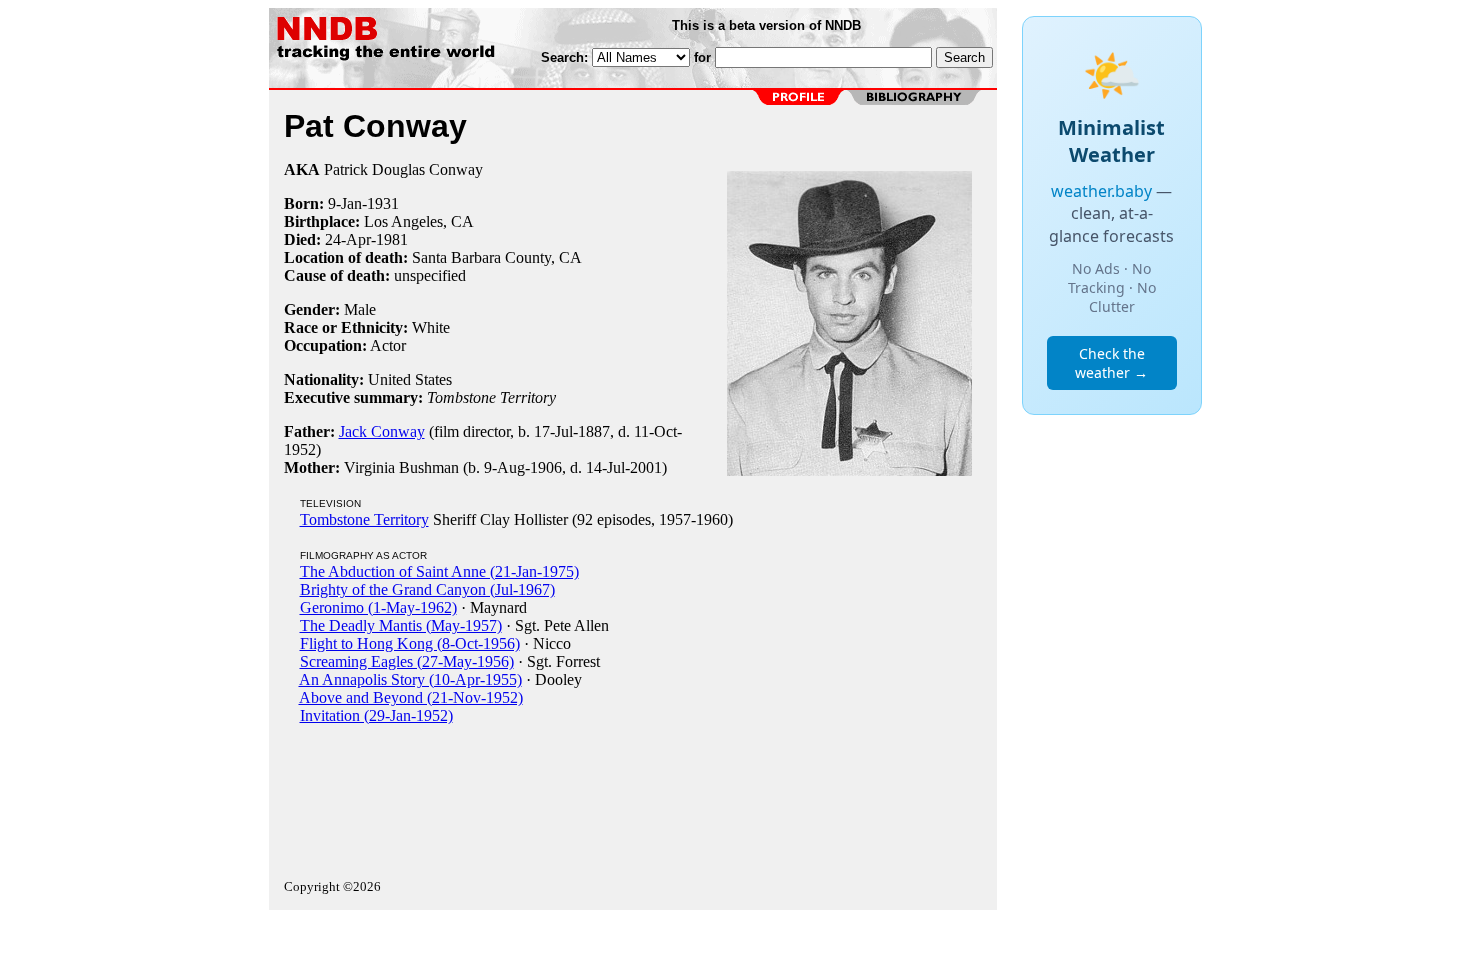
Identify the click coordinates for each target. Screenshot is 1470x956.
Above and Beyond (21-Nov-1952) (411, 697)
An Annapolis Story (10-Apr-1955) (410, 679)
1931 (383, 203)
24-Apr (348, 239)
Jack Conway (382, 431)
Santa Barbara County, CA (497, 257)
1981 (392, 239)
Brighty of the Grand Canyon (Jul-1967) (427, 589)
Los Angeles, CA (419, 221)
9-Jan (345, 203)
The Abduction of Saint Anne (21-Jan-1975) (439, 571)
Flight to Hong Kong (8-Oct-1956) (410, 643)
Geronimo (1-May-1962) (378, 607)
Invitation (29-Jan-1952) (376, 715)
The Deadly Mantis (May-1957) (401, 625)
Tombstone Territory (364, 519)
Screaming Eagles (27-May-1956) (407, 661)
